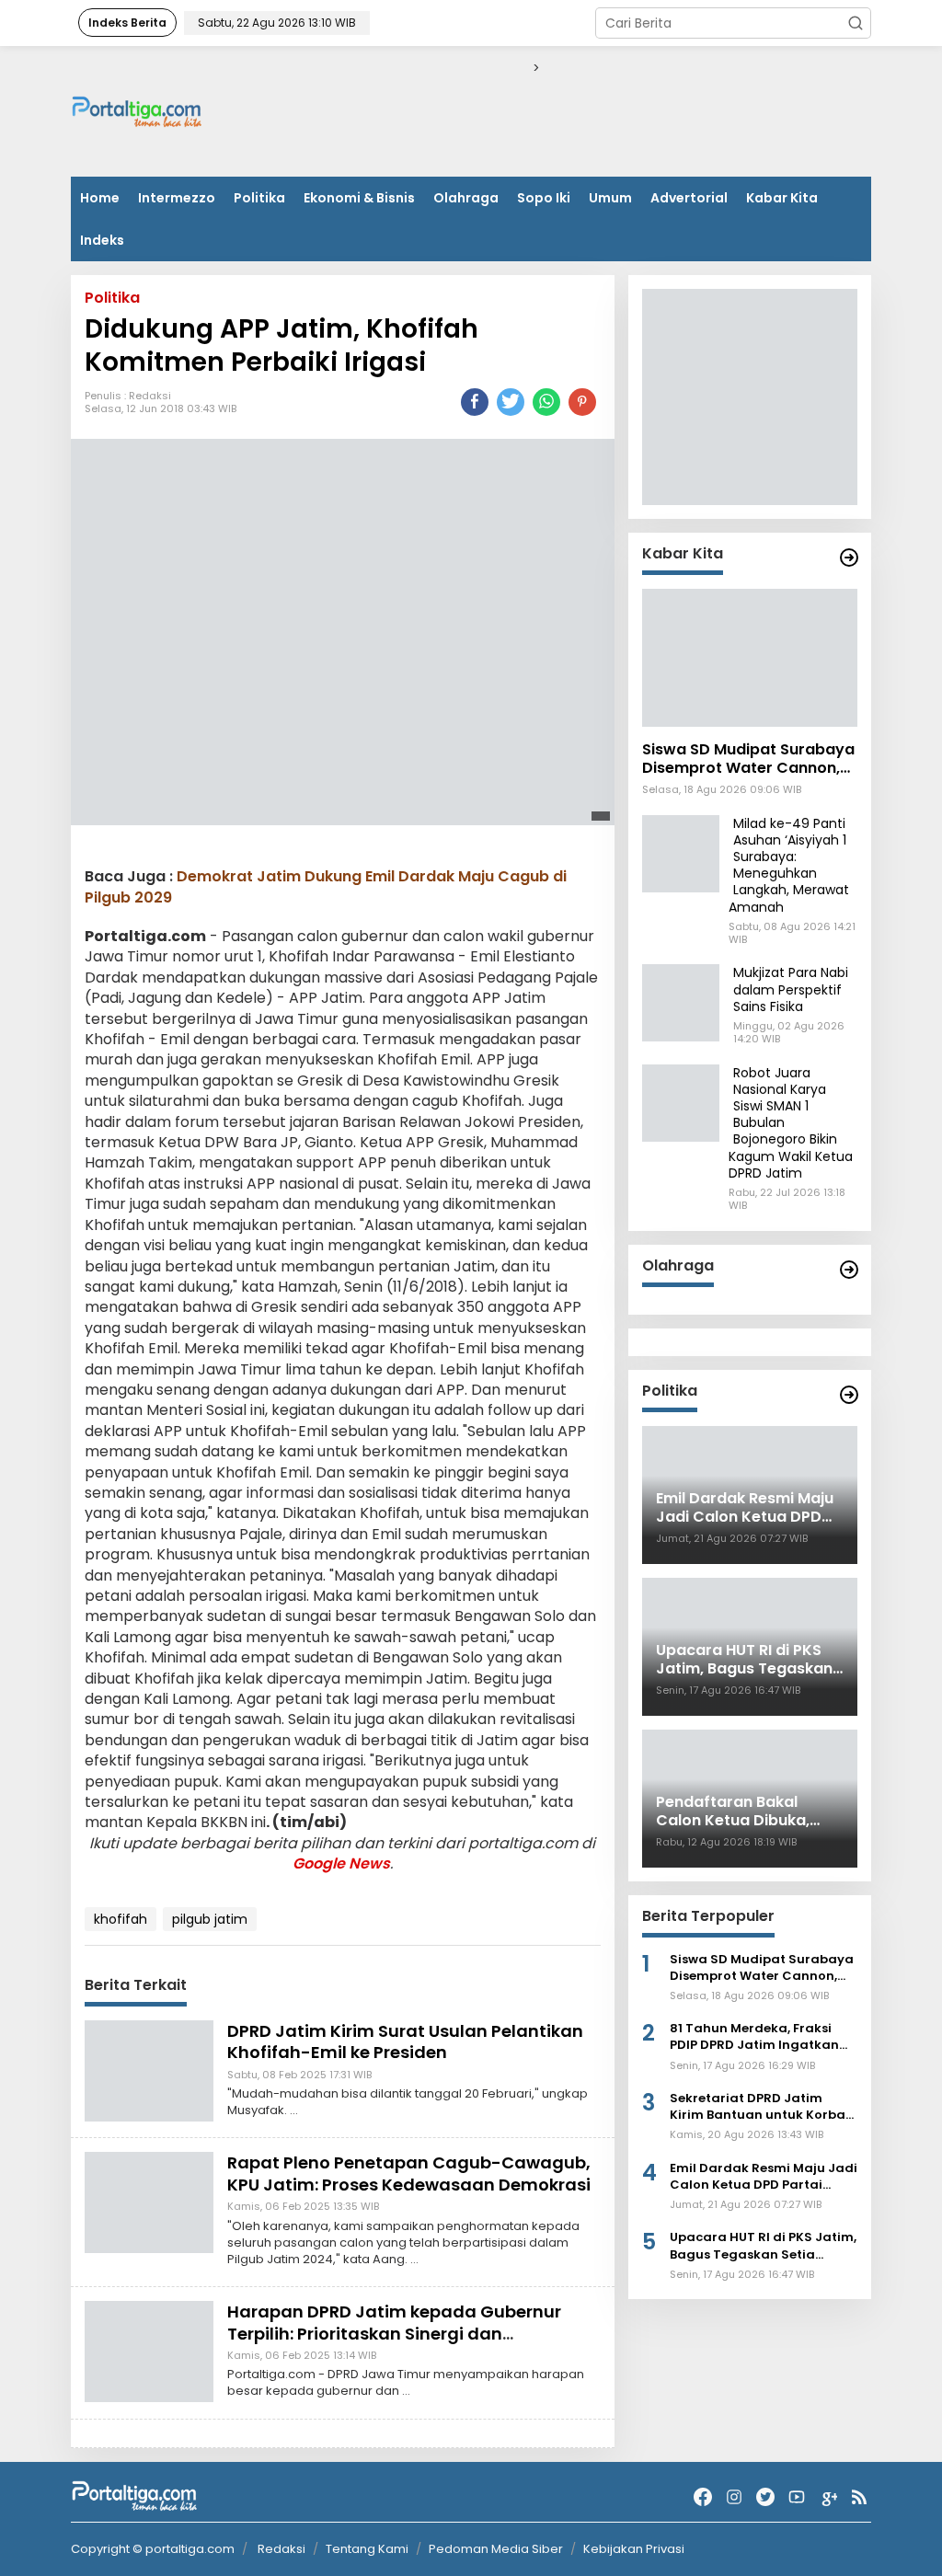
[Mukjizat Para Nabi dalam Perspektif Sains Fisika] (681, 1002)
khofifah (121, 1919)
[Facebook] (703, 2497)
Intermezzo (177, 198)
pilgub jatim (210, 1919)
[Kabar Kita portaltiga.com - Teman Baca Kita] (849, 558)
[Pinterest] (582, 402)
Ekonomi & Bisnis (359, 198)
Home (100, 198)
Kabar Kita (782, 198)
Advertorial (689, 198)
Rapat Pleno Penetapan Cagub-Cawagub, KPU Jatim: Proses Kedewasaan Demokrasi (409, 2173)
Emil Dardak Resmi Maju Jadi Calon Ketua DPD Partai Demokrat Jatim (764, 2177)
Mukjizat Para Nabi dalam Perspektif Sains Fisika (791, 989)
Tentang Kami (367, 2549)
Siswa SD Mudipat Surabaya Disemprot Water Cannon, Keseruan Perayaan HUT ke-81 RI (748, 760)
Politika (259, 198)
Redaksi (150, 396)
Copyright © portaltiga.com (153, 2549)
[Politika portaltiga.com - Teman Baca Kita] (849, 1395)
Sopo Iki (544, 198)
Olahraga (466, 198)
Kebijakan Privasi (634, 2549)
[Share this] (475, 402)
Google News (341, 1863)
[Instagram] (734, 2497)
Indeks (102, 240)
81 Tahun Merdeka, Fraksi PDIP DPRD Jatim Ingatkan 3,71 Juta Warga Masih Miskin (764, 2037)
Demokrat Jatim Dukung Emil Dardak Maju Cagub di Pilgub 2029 (326, 886)
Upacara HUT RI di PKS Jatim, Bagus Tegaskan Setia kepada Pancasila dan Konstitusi (763, 2246)
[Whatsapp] (546, 402)
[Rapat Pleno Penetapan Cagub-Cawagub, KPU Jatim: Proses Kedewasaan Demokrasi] (149, 2202)
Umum (610, 198)
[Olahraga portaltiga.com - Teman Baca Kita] (849, 1270)
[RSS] (859, 2497)
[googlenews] (828, 2497)
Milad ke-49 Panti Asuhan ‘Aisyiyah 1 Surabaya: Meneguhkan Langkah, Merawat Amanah (789, 865)
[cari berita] (856, 23)
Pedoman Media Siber (496, 2549)
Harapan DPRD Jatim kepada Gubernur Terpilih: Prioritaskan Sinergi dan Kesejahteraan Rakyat (394, 2333)
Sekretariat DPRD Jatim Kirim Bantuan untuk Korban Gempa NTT (762, 2107)
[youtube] (797, 2497)
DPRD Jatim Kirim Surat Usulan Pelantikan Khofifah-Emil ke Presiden (405, 2041)
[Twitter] (765, 2497)
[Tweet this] (511, 402)
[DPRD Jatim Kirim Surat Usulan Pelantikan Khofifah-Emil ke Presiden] (149, 2070)
